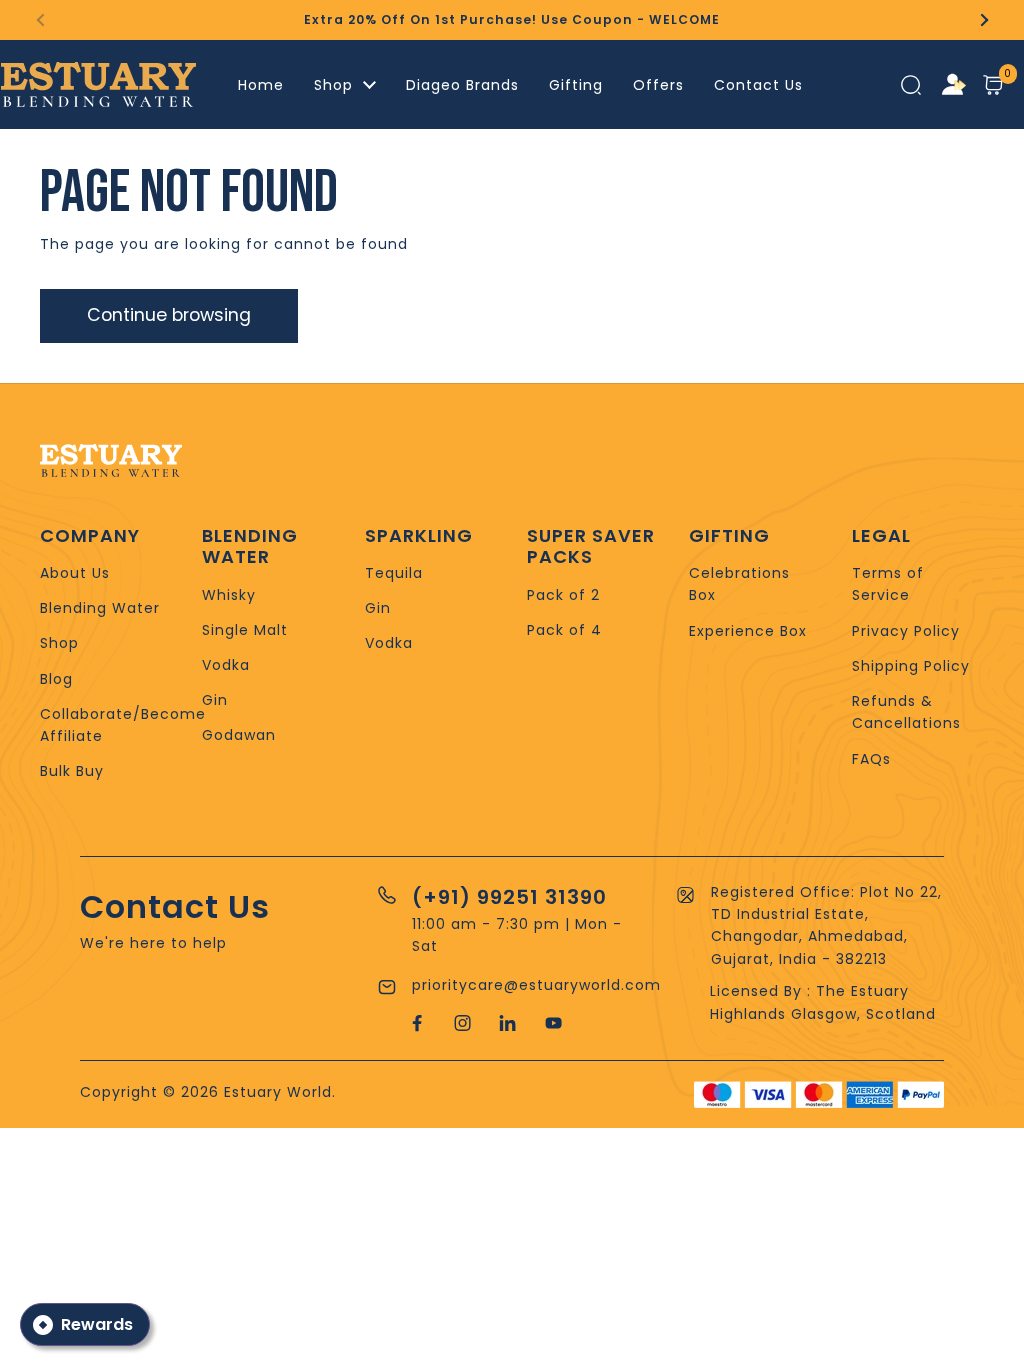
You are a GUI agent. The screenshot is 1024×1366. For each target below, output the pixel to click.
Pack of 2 (563, 595)
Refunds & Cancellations (906, 712)
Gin (215, 700)
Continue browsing (169, 315)
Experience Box (748, 631)
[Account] (954, 85)
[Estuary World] (98, 84)
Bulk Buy (72, 771)
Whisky (229, 595)
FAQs (871, 759)
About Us (75, 573)
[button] (995, 85)
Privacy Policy (906, 631)
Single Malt (245, 630)
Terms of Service (888, 584)
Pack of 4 (564, 630)
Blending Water (100, 608)
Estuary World (278, 1092)
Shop (59, 643)
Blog (56, 679)
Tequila (394, 573)
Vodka (226, 665)
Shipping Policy (911, 666)
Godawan (239, 735)
